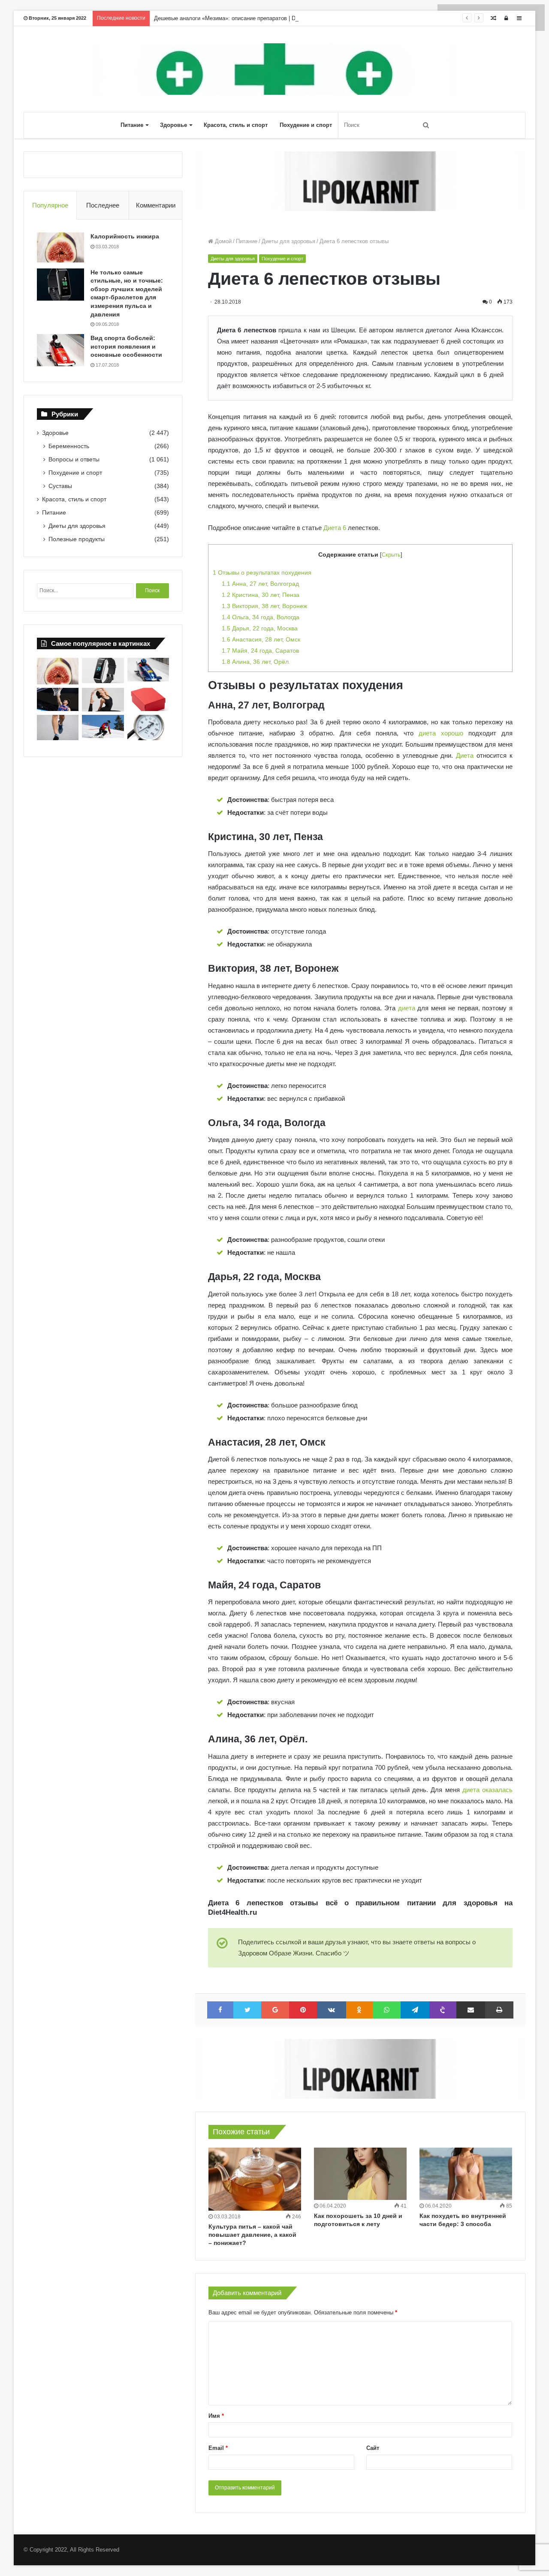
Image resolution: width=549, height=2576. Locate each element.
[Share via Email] (471, 2010)
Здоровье (173, 125)
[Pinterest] (303, 2010)
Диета (465, 755)
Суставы (60, 486)
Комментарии (156, 205)
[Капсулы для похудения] (360, 181)
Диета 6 (335, 528)
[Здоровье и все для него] (274, 69)
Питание (132, 125)
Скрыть (391, 555)
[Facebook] (220, 2010)
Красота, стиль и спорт (236, 125)
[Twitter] (247, 2010)
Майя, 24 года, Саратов (260, 651)
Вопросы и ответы (74, 459)
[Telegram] (415, 2010)
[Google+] (275, 2010)
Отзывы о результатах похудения (262, 572)
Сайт (373, 2448)
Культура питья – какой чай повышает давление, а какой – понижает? (252, 2235)
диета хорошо (441, 733)
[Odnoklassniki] (360, 2010)
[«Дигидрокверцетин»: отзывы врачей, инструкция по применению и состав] (148, 700)
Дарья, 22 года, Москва (260, 628)
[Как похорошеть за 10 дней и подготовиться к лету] (360, 2174)
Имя (216, 2416)
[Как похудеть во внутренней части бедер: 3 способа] (466, 2174)
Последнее (103, 205)
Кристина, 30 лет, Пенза (261, 595)
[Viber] (443, 2010)
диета (407, 1008)
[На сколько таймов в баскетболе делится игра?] (58, 700)
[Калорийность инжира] (60, 247)
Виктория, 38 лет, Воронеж (264, 606)
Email (218, 2448)
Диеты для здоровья (288, 241)
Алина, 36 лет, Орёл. (256, 662)
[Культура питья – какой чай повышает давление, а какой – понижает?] (255, 2179)
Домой (222, 241)
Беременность (69, 446)
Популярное (50, 205)
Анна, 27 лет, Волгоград (260, 584)
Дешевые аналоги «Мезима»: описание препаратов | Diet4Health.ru (240, 18)
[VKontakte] (332, 2010)
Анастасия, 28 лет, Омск (261, 639)
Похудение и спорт (306, 125)
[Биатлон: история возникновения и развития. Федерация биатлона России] (103, 727)
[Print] (499, 2010)
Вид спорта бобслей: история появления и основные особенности (126, 346)
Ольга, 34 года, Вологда (261, 617)
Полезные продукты (77, 539)
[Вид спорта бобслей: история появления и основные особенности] (60, 350)
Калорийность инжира (125, 236)
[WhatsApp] (387, 2010)
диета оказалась (487, 1790)
